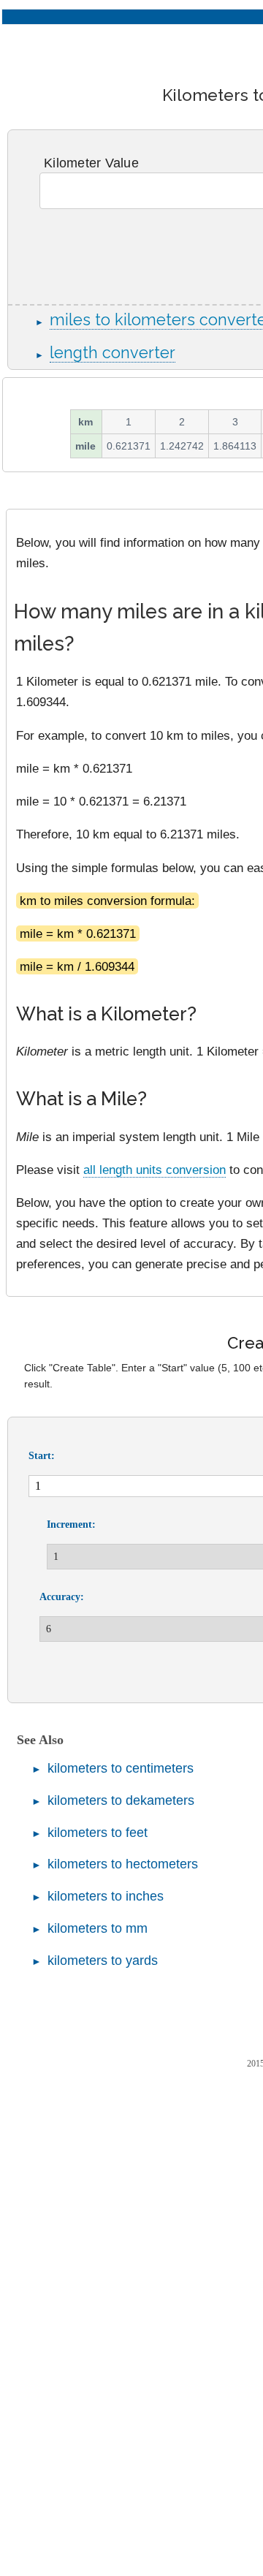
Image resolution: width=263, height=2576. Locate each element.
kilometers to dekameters (121, 1800)
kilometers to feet (98, 1833)
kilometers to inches (106, 1896)
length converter (113, 353)
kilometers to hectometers (123, 1864)
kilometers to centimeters (121, 1768)
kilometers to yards (103, 1961)
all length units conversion (155, 1170)
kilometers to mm (98, 1928)
